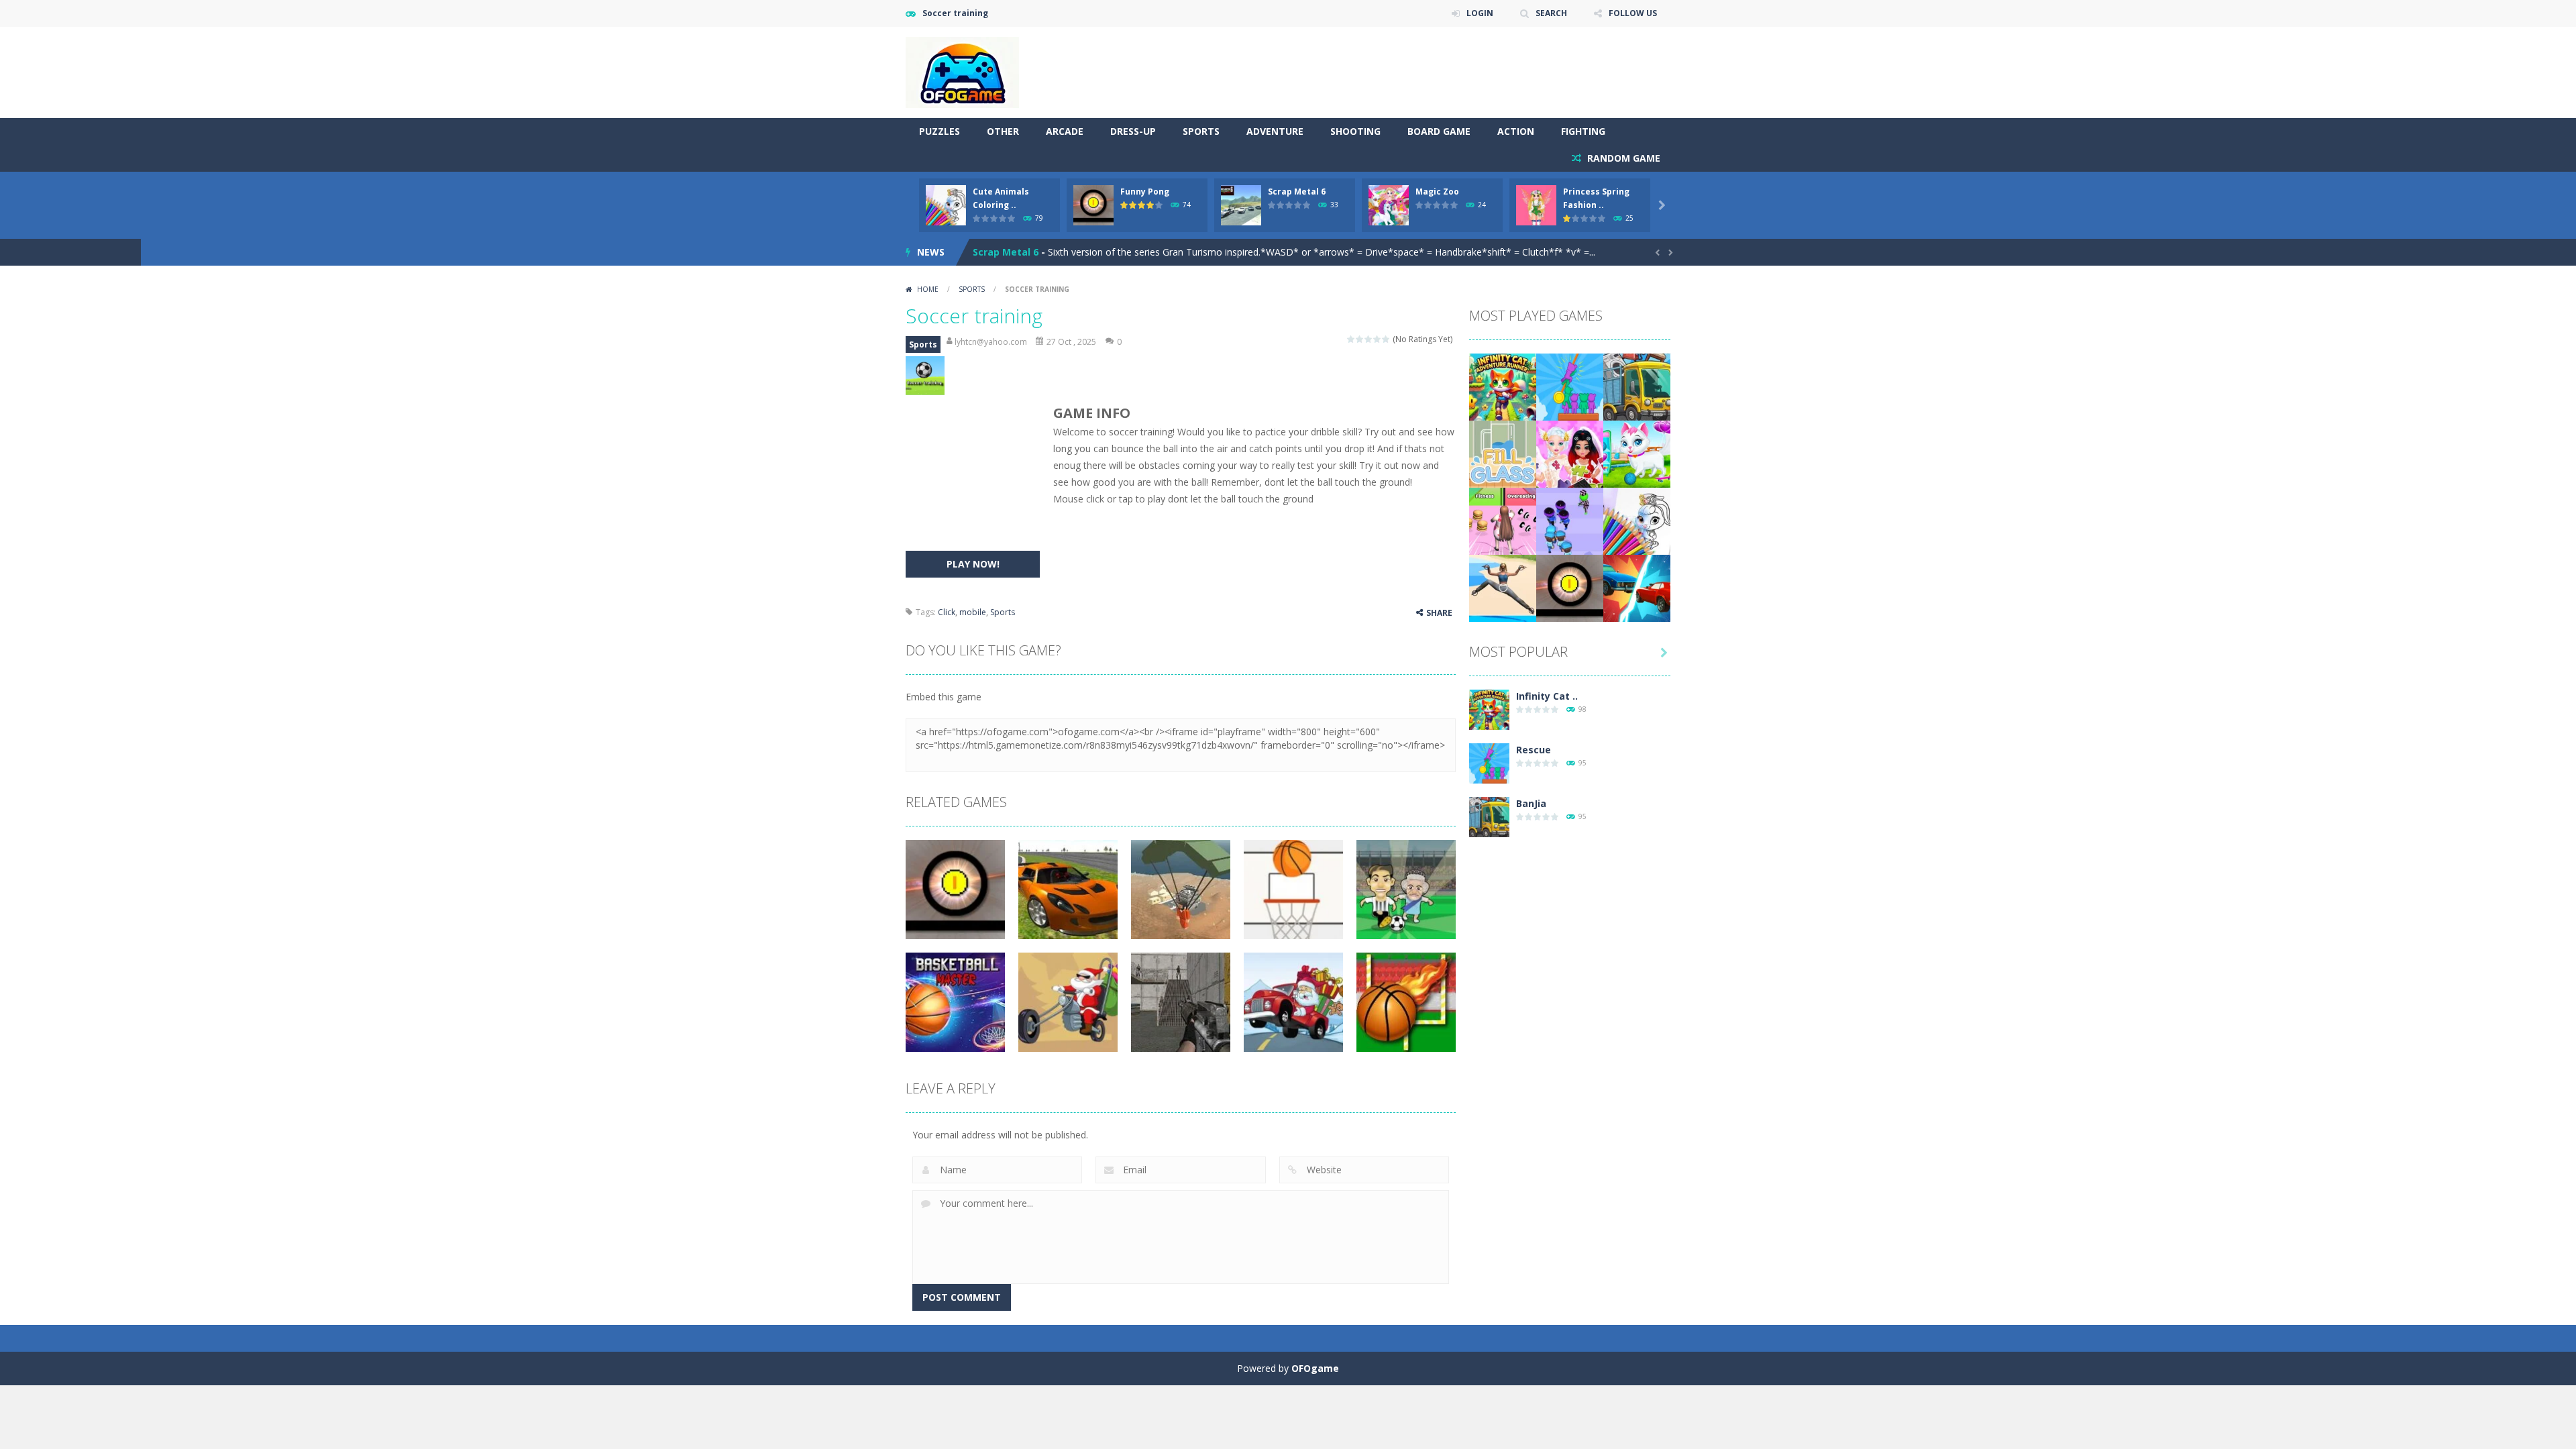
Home (928, 289)
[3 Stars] (1369, 339)
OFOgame (1315, 1368)
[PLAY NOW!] (946, 204)
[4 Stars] (1378, 339)
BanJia (1531, 803)
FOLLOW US (1633, 13)
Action (1516, 131)
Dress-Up (1133, 131)
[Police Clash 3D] (1570, 520)
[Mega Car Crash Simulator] (1637, 587)
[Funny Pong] (1570, 587)
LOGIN (1480, 13)
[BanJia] (1637, 386)
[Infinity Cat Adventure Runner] (1503, 386)
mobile (973, 612)
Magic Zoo (1437, 192)
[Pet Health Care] (1637, 453)
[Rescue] (1570, 386)
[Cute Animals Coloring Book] (1637, 520)
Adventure (1275, 131)
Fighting (1583, 131)
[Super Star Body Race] (1503, 520)
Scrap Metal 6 (1297, 192)
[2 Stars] (1360, 339)
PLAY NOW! (973, 564)
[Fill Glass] (1503, 453)
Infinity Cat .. (1547, 696)
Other (1003, 131)
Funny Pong (1145, 192)
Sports (1201, 131)
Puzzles (940, 131)
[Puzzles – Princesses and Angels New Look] (1570, 453)
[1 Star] (1351, 339)
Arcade (1065, 131)
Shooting (1355, 131)
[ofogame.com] (962, 71)
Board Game (1439, 131)
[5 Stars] (1386, 339)
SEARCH (1551, 13)
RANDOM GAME (1622, 158)
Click (947, 612)
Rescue (1534, 750)
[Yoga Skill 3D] (1503, 587)
